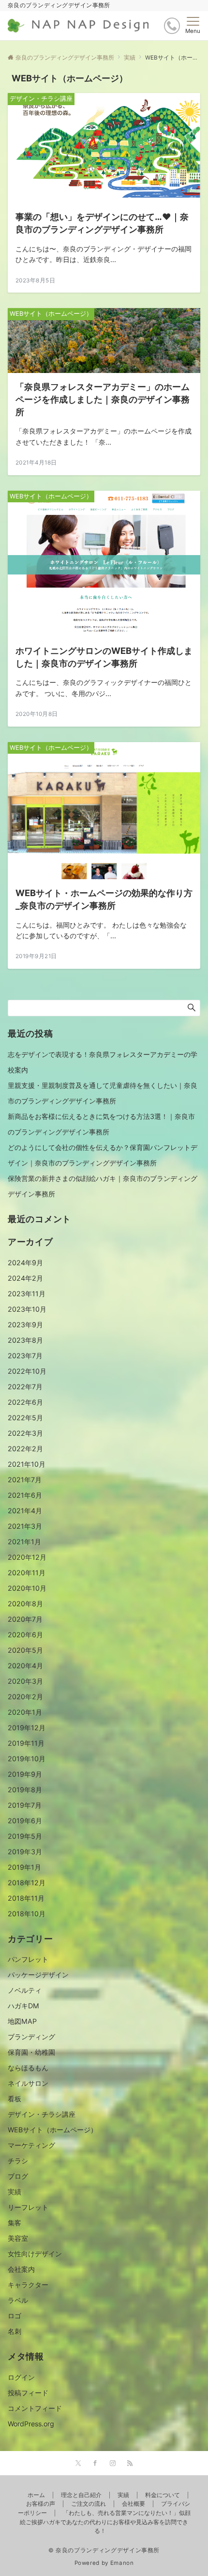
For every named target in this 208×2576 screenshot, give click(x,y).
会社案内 (21, 2269)
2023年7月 (25, 1356)
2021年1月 (24, 1542)
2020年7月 (25, 1619)
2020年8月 (25, 1604)
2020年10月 (27, 1588)
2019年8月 (25, 1790)
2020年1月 (25, 1712)
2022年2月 (25, 1449)
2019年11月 (26, 1743)
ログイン (21, 2377)
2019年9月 (25, 1774)
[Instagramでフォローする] (113, 2464)
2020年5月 (25, 1650)
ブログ (18, 2176)
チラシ (18, 2161)
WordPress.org (31, 2424)
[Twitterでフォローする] (78, 2464)
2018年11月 (26, 1898)
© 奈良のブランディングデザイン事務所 (104, 2550)
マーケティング (31, 2145)
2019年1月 (24, 1867)
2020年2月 (25, 1697)
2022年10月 (27, 1371)
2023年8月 (25, 1340)
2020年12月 (27, 1557)
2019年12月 (27, 1728)
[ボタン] (172, 26)
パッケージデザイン (38, 1975)
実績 (15, 2192)
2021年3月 (25, 1526)
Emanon (122, 2563)
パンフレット (28, 1959)
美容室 (18, 2238)
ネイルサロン (28, 2083)
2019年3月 (25, 1852)
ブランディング (31, 2037)
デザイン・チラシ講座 (42, 2114)
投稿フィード (28, 2393)
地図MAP (22, 2021)
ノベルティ (25, 1990)
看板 (15, 2099)
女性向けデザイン (35, 2254)
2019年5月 (25, 1836)
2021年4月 (25, 1511)
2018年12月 (27, 1883)
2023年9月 (25, 1325)
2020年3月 (25, 1681)
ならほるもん (28, 2068)
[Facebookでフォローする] (95, 2464)
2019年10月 (27, 1759)
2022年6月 (25, 1402)
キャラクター (28, 2285)
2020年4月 (25, 1666)
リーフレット (28, 2207)
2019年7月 (25, 1805)
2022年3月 (25, 1433)
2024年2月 (25, 1278)
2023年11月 (27, 1294)
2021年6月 (25, 1495)
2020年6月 (25, 1635)
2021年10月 (27, 1464)
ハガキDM (23, 2006)
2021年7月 (25, 1480)
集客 (15, 2223)
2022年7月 (25, 1387)
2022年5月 (25, 1418)
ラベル (18, 2300)
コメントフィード (35, 2408)
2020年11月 (27, 1573)
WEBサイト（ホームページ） (52, 2130)
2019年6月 (25, 1821)
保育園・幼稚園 (31, 2052)
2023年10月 (27, 1309)
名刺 (15, 2331)
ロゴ (15, 2316)
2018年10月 (27, 1914)
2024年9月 (25, 1263)
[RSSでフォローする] (130, 2464)
